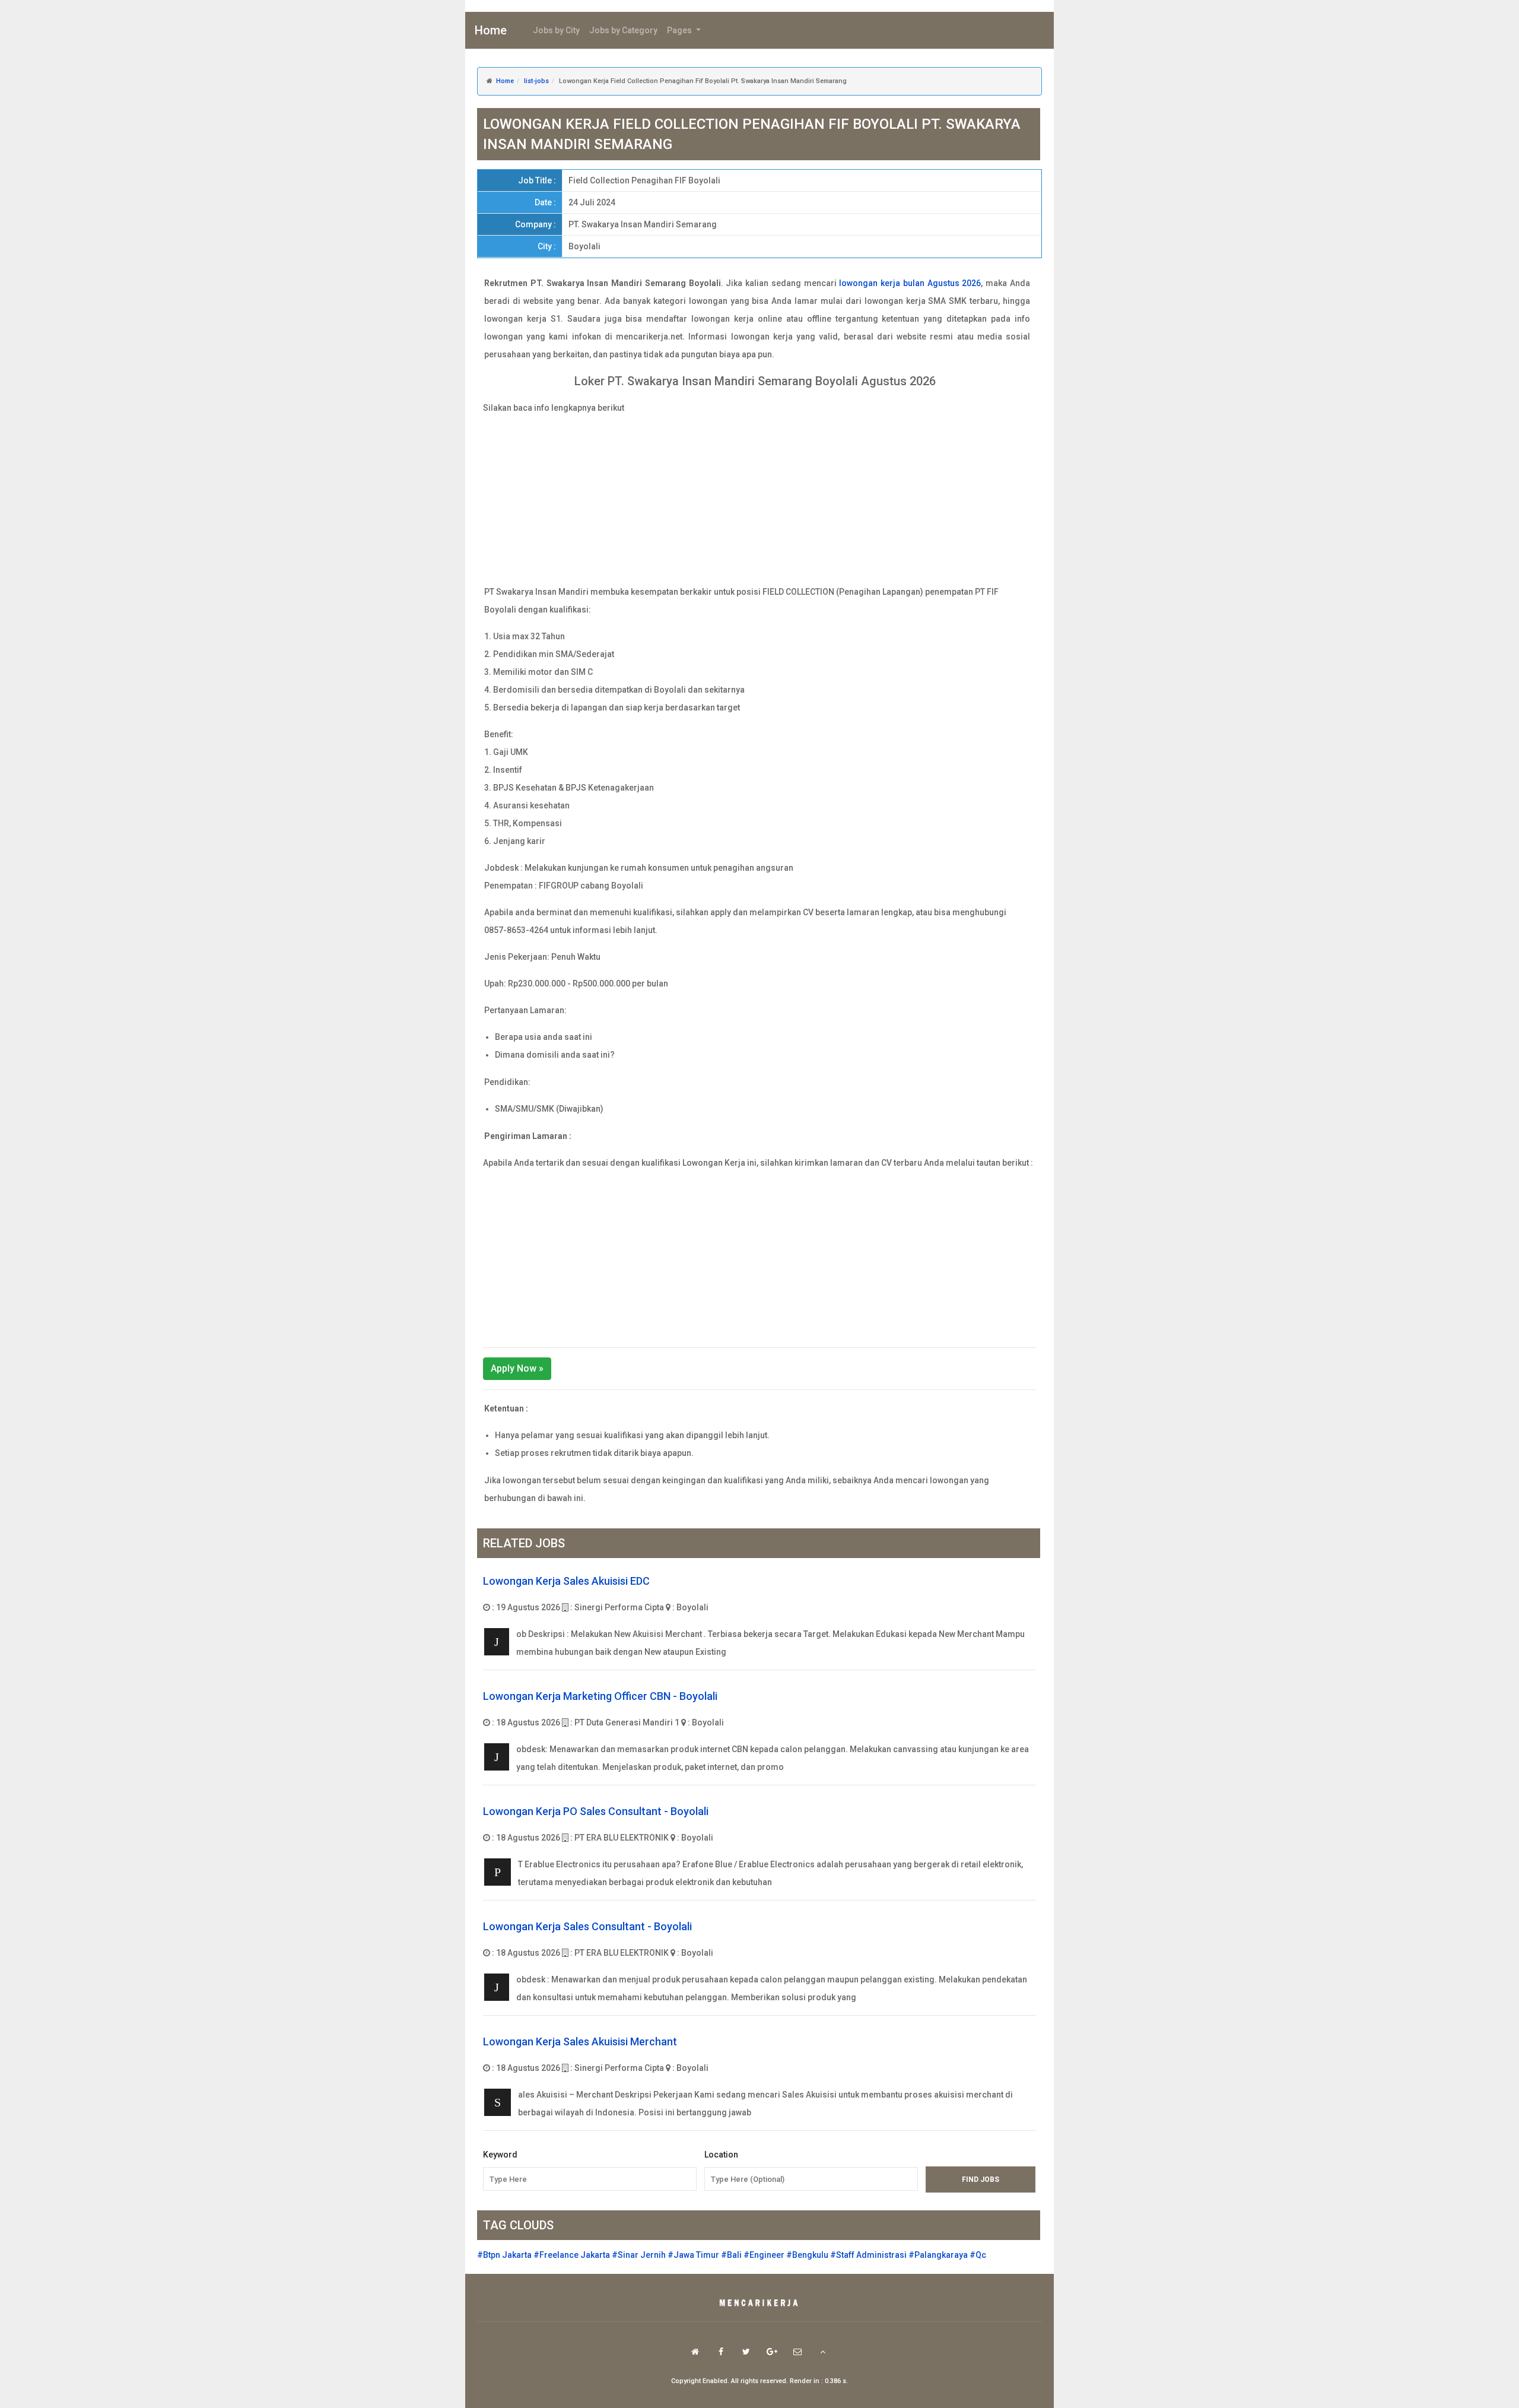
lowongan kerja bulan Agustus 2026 (910, 283)
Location (721, 2155)
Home (491, 30)
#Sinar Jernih (639, 2255)
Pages (680, 30)
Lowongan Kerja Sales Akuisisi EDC (566, 1581)
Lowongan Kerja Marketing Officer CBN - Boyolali (600, 1696)
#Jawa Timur (693, 2255)
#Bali (731, 2255)
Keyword (500, 2155)
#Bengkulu (807, 2255)
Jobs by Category (623, 30)
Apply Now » (517, 1368)
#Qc (978, 2255)
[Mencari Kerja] (759, 2304)
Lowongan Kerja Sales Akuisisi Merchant (580, 2041)
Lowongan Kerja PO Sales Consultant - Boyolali (596, 1811)
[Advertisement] (759, 500)
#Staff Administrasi (868, 2255)
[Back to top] (823, 2352)
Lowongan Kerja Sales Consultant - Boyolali (587, 1926)
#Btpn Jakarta (504, 2255)
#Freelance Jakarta (572, 2255)
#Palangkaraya (938, 2255)
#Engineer (764, 2255)
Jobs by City (556, 30)
